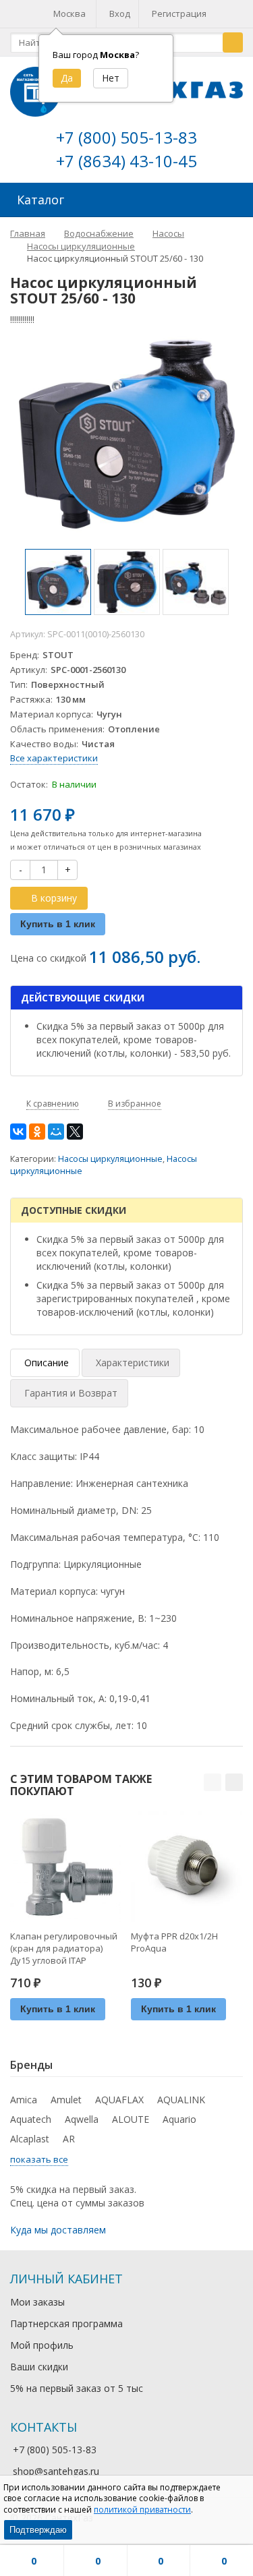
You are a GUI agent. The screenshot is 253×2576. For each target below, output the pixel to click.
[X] (75, 1132)
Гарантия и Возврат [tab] (71, 1393)
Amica (24, 2100)
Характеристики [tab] (133, 1363)
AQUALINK (181, 2100)
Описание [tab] (47, 1363)
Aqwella (82, 2119)
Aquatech (31, 2119)
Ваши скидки (39, 2367)
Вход (120, 13)
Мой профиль (42, 2345)
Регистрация (179, 13)
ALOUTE (131, 2119)
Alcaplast (30, 2139)
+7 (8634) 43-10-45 (126, 161)
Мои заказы (37, 2302)
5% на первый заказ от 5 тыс (77, 2388)
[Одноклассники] (37, 1132)
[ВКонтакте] (18, 1132)
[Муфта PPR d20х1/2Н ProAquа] (186, 1867)
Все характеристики (54, 758)
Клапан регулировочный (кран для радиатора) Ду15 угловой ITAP (64, 1948)
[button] (213, 1782)
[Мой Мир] (56, 1132)
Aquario (179, 2119)
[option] (58, 582)
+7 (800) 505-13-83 (126, 137)
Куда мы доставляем (58, 2230)
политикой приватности (142, 2510)
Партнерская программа (66, 2323)
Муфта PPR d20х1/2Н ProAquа (174, 1942)
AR (69, 2139)
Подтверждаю (38, 2530)
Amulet (66, 2100)
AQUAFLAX (119, 2100)
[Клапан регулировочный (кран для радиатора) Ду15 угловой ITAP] (65, 1867)
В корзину (54, 898)
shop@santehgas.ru (56, 2471)
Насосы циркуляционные (110, 1159)
